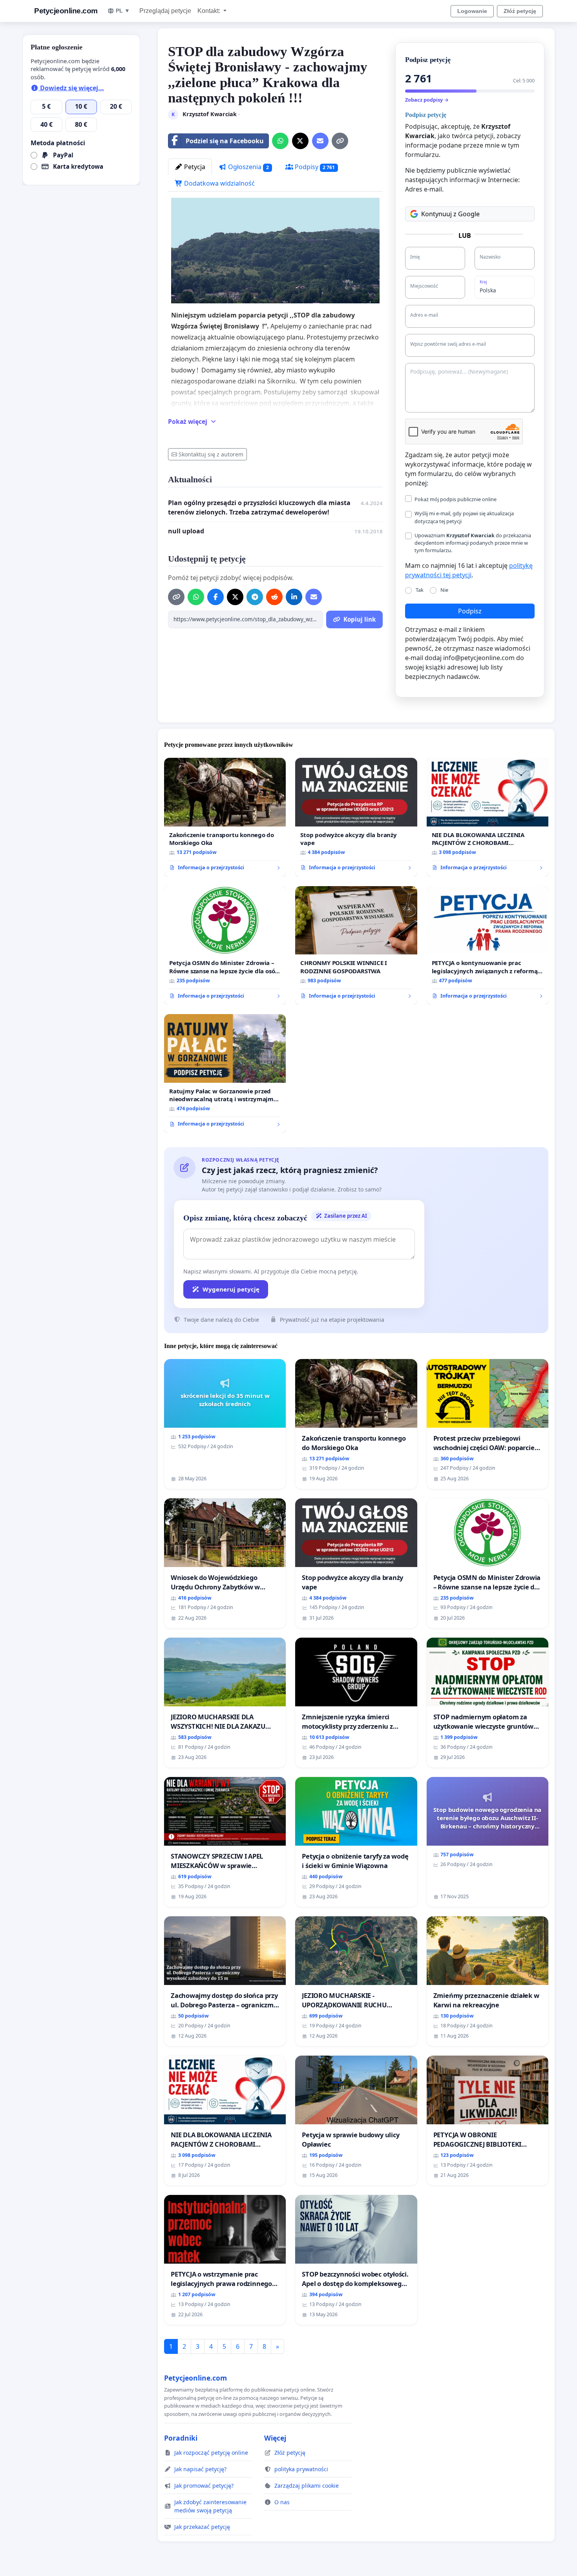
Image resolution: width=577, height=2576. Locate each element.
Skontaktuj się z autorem (211, 454)
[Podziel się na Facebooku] (215, 597)
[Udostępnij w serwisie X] (300, 141)
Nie (444, 590)
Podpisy (314, 167)
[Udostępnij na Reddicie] (274, 597)
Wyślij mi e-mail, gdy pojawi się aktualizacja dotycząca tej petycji (464, 517)
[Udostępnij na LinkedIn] (294, 597)
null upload (186, 531)
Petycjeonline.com (66, 11)
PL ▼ (123, 11)
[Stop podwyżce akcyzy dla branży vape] (356, 817)
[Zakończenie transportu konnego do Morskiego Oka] (225, 817)
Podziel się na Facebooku (225, 141)
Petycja (194, 167)
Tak (420, 590)
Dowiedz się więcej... (71, 88)
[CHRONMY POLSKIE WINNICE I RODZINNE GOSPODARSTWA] (356, 946)
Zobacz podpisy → (427, 100)
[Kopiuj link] (340, 141)
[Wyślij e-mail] (320, 141)
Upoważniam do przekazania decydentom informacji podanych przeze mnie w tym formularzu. (473, 543)
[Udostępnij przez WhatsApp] (280, 141)
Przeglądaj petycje (165, 11)
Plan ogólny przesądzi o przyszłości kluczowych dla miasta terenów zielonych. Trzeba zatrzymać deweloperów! (259, 507)
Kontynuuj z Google (450, 214)
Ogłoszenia (248, 167)
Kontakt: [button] (210, 11)
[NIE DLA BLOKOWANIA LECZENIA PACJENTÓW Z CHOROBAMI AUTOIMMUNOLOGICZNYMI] (488, 817)
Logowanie (472, 11)
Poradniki (181, 2438)
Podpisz (470, 611)
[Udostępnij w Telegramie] (255, 597)
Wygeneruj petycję (231, 1289)
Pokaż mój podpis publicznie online (456, 499)
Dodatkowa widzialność (219, 183)
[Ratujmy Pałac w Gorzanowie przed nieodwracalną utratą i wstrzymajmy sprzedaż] (225, 1074)
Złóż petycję (520, 11)
